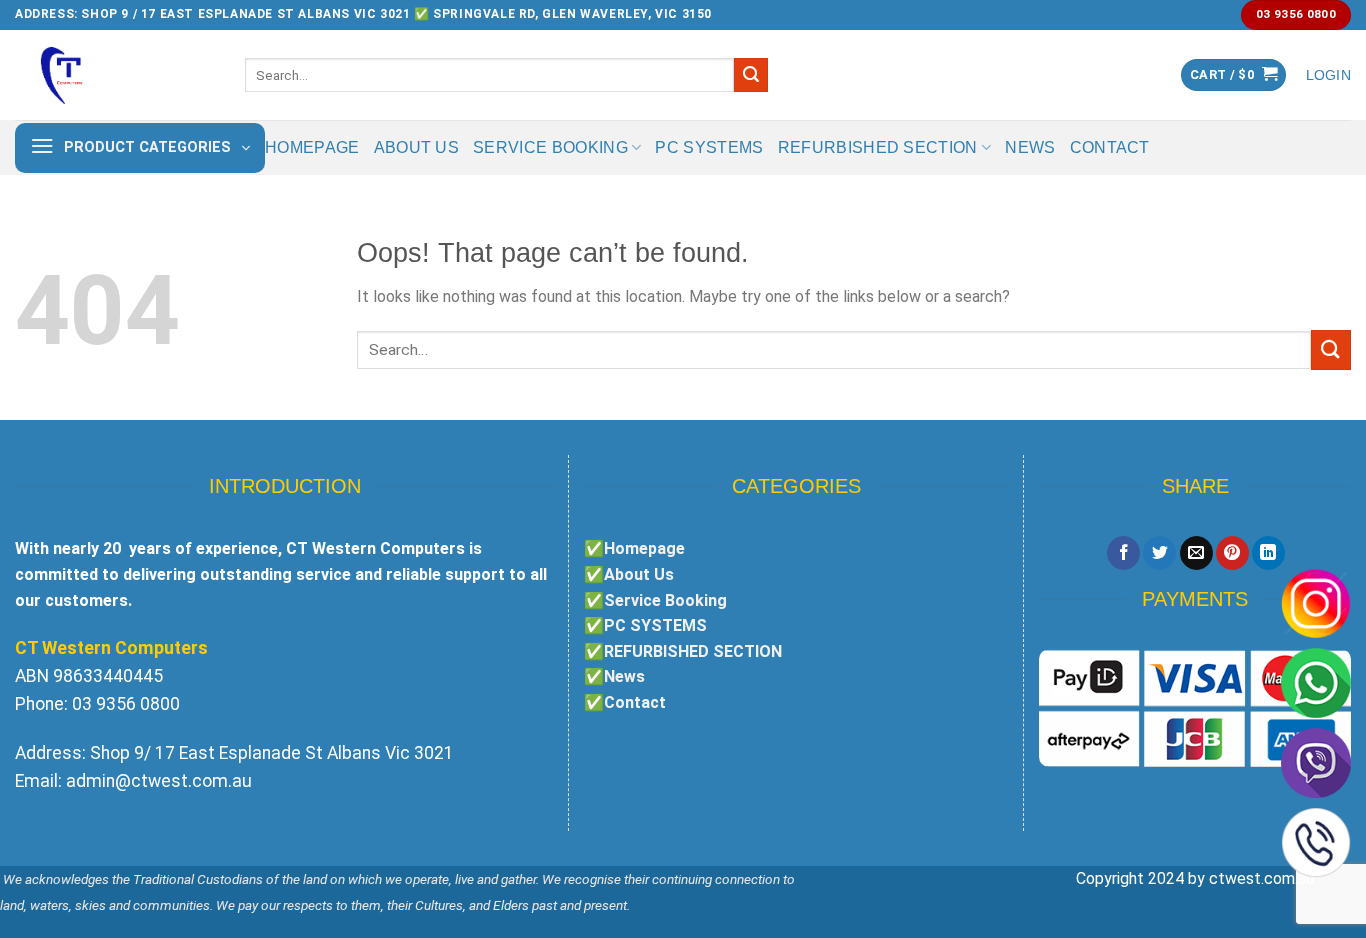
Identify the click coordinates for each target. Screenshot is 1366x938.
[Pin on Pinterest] (1232, 553)
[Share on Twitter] (1159, 553)
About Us (417, 147)
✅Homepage (634, 548)
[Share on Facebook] (1123, 553)
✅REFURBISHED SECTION (683, 651)
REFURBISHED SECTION (878, 147)
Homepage (312, 147)
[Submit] (751, 75)
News (1030, 147)
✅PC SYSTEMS (645, 625)
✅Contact (625, 702)
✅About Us (629, 574)
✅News (614, 676)
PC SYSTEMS (709, 147)
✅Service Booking (655, 600)
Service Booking (550, 147)
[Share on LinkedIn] (1268, 553)
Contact (1110, 147)
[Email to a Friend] (1196, 553)
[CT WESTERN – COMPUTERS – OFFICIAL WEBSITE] (115, 75)
